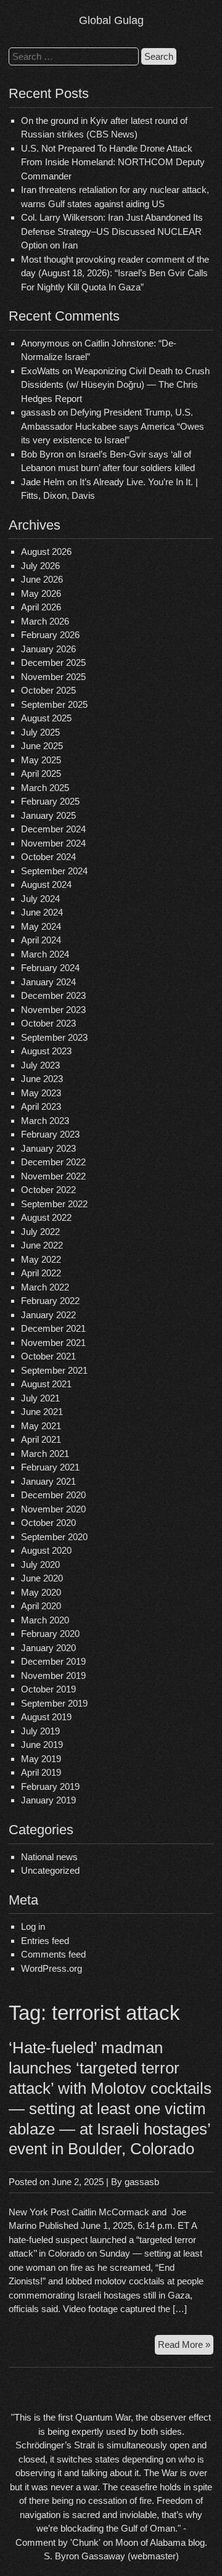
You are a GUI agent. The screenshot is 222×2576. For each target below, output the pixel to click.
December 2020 (53, 1495)
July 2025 (40, 732)
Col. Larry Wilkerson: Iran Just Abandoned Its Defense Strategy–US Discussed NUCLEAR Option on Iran (112, 231)
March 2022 (45, 1287)
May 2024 (41, 926)
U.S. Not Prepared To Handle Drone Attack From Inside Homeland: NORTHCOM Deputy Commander (113, 162)
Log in (33, 1926)
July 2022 (40, 1232)
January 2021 (48, 1481)
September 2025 (54, 704)
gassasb (142, 2182)
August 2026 (46, 552)
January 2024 (48, 982)
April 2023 (41, 1106)
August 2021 (46, 1384)
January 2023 (48, 1148)
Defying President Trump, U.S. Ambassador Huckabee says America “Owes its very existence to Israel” (113, 426)
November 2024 (53, 843)
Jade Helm (43, 482)
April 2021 (41, 1439)
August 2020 (46, 1550)
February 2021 (50, 1467)
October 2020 (48, 1523)
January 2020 (48, 1648)
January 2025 (48, 815)
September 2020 (54, 1537)
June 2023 (42, 1079)
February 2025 (50, 801)
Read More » (186, 2347)
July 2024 (40, 899)
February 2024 (50, 968)
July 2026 (40, 566)
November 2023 (53, 1010)
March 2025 (45, 788)
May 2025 (41, 760)
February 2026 (50, 635)
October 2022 (48, 1190)
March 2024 (45, 954)
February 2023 (50, 1134)
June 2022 (42, 1245)
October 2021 (48, 1356)
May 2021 (41, 1426)
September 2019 (54, 1703)
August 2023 (46, 1051)
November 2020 (53, 1509)
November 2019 (53, 1676)
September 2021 (54, 1370)
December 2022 (53, 1162)
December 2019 (53, 1661)
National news (49, 1857)
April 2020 (41, 1606)
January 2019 (48, 1800)
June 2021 (42, 1412)
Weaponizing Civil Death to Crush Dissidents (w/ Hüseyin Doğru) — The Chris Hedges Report (115, 385)
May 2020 (41, 1592)
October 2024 (48, 857)
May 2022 (41, 1259)
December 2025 (53, 662)
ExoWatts (40, 371)
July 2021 (40, 1398)
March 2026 (45, 621)
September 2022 (54, 1204)
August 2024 (46, 884)
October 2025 (48, 690)
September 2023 (54, 1037)
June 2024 (42, 912)
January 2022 (48, 1315)
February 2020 (50, 1634)
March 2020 (45, 1620)
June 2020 (42, 1578)
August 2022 (46, 1217)
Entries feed (45, 1941)
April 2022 (41, 1273)
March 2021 (45, 1454)
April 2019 (41, 1772)
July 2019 (40, 1731)
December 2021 (53, 1328)
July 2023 (40, 1065)
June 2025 (42, 746)
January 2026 (48, 649)
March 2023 (45, 1121)
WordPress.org (51, 1968)
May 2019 (41, 1759)
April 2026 (41, 607)
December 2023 (53, 995)
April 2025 (41, 773)
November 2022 (53, 1176)
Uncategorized (50, 1870)
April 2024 (41, 940)
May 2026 (41, 593)
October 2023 (48, 1023)
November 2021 (53, 1343)
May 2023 (41, 1093)
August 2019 (46, 1717)
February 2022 (50, 1301)
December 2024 (53, 829)
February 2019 (50, 1786)
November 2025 (53, 677)
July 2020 (40, 1565)
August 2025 (46, 718)
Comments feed (53, 1954)
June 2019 (42, 1745)
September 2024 (54, 871)
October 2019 (48, 1689)
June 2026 (42, 579)
